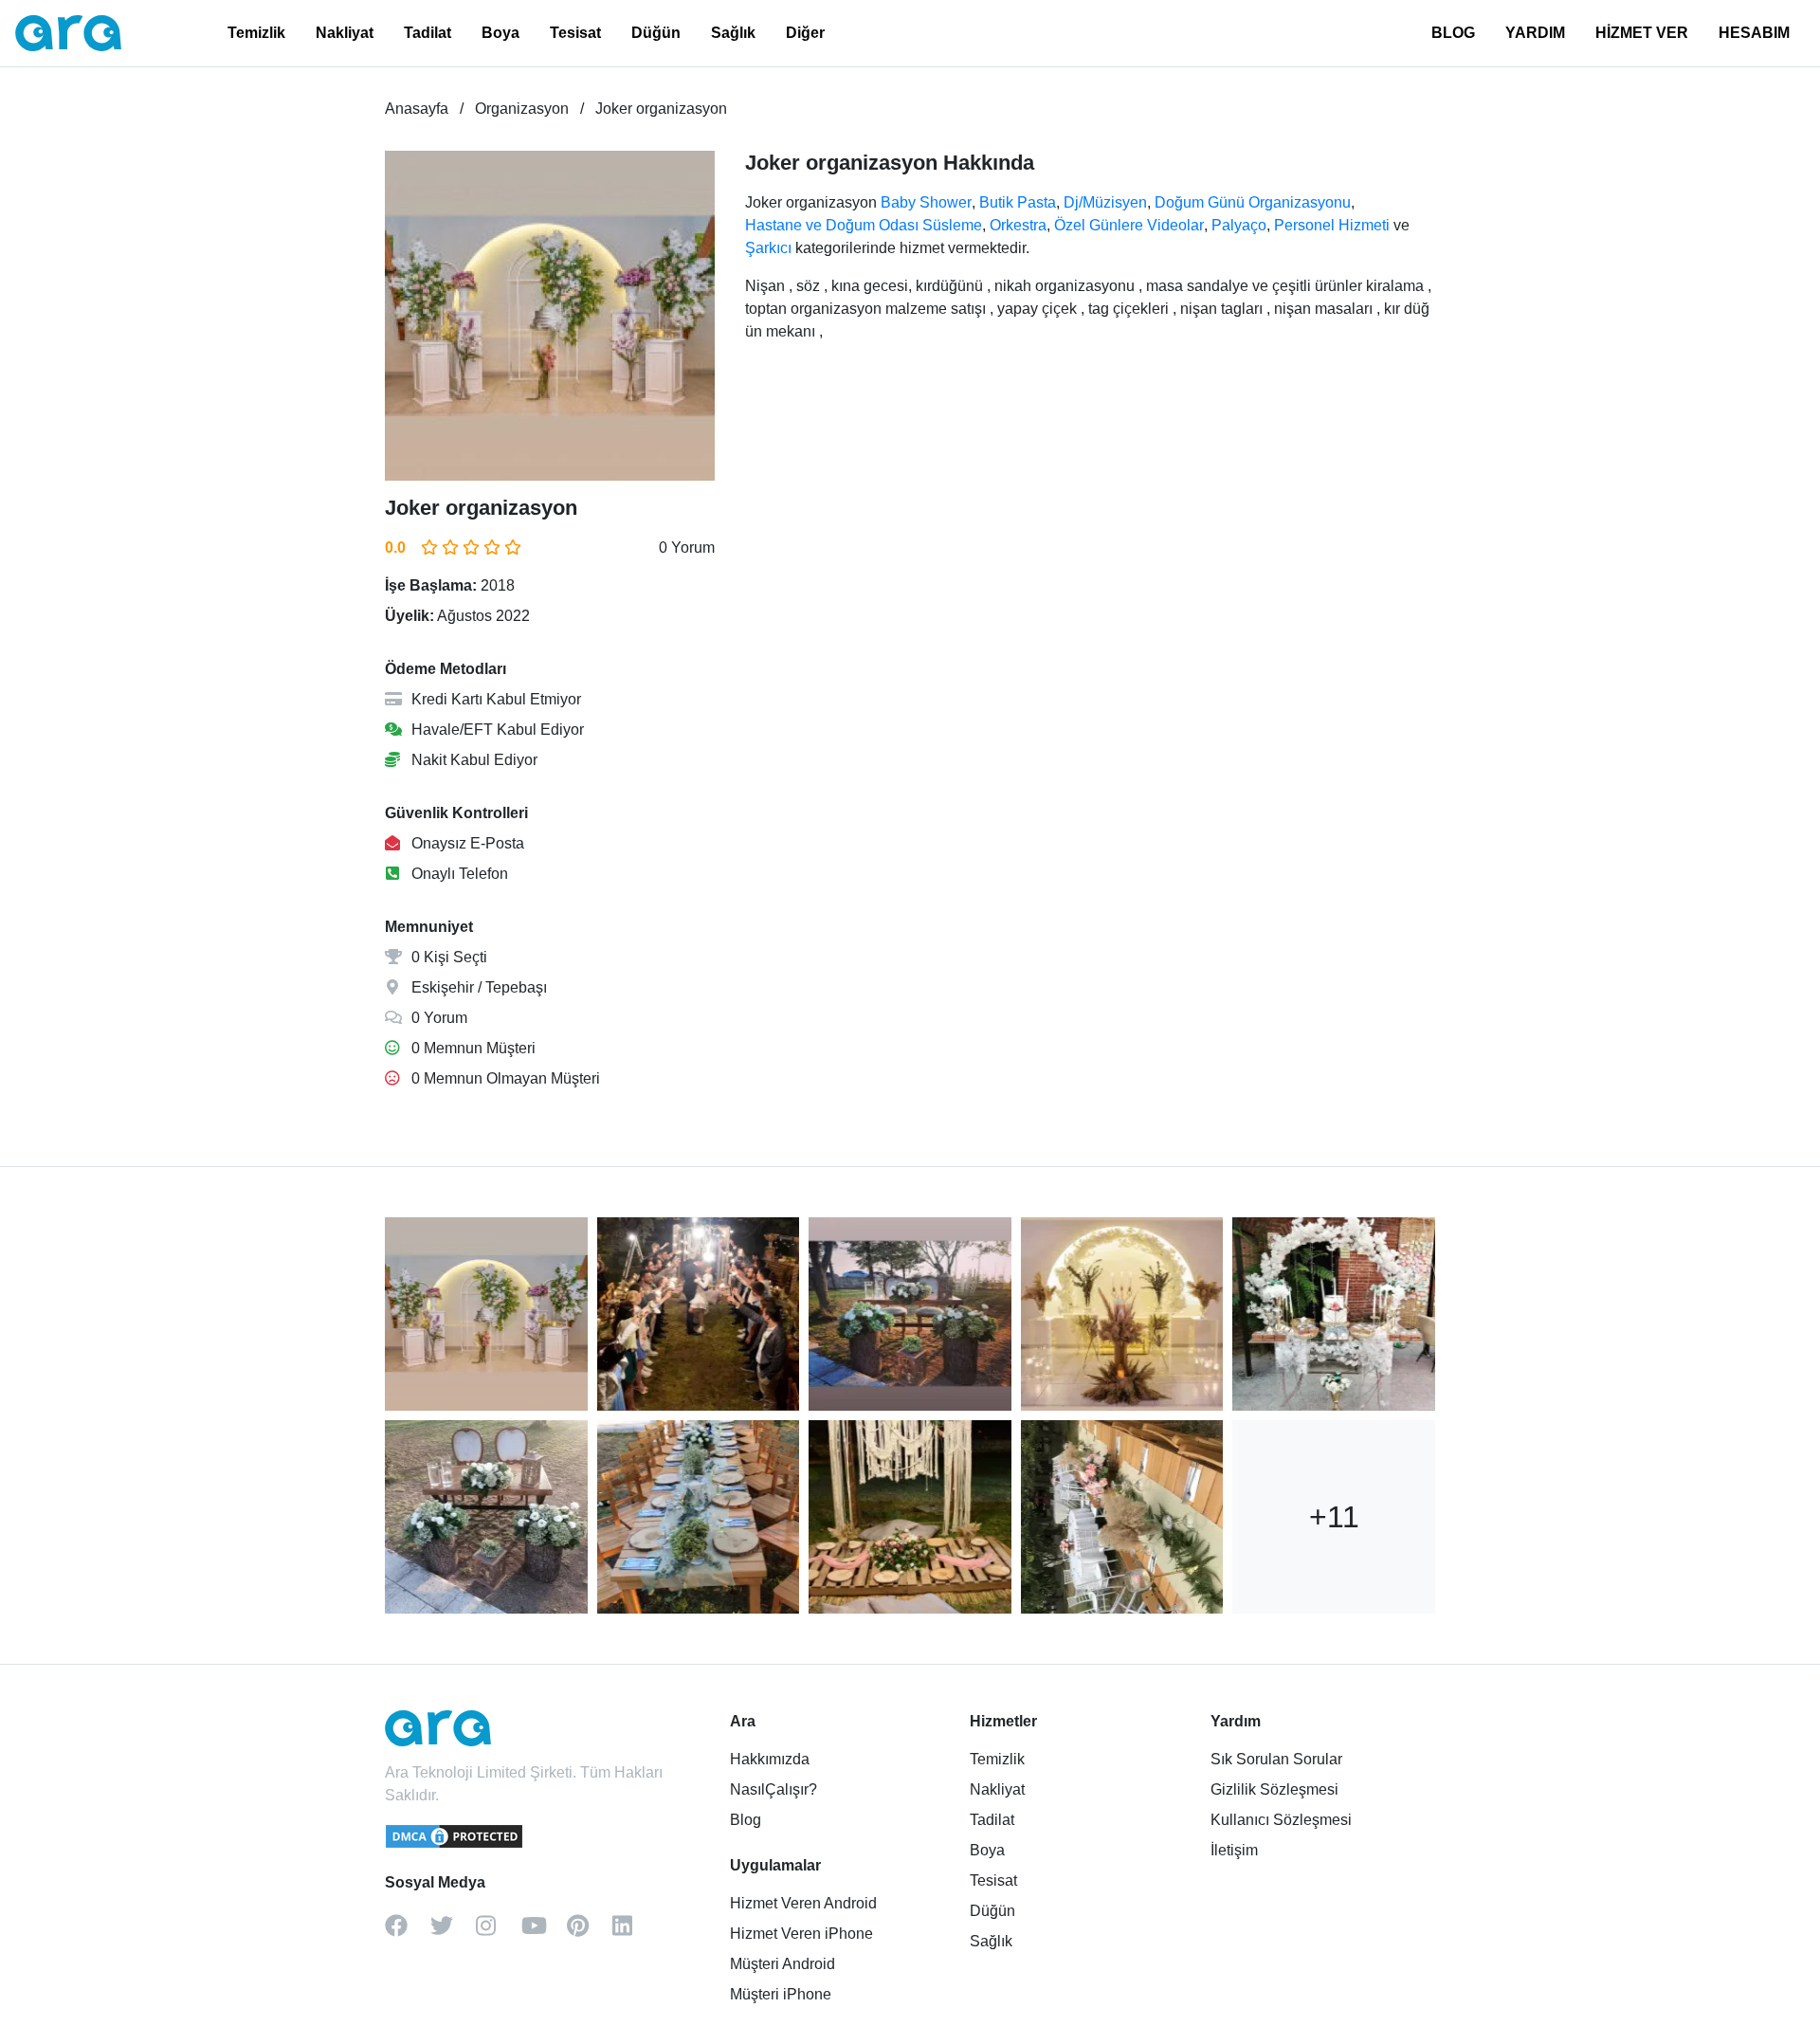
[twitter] (453, 1932)
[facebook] (408, 1932)
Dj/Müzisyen (1105, 202)
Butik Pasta (1018, 202)
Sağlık (733, 33)
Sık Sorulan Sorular (1276, 1759)
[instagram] (499, 1932)
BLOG (1453, 33)
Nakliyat (345, 33)
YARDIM (1535, 33)
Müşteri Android (783, 1964)
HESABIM (1754, 33)
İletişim (1234, 1850)
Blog (746, 1820)
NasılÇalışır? (773, 1789)
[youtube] (544, 1932)
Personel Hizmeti (1332, 225)
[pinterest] (590, 1932)
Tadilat (428, 33)
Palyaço (1239, 225)
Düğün (656, 33)
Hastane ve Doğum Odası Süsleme (864, 225)
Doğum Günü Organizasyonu (1253, 202)
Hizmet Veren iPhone (801, 1934)
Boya (500, 33)
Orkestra (1018, 225)
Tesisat (575, 33)
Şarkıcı (768, 248)
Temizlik (256, 33)
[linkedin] (635, 1932)
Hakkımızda (770, 1759)
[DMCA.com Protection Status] (455, 1845)
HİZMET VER (1642, 33)
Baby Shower (926, 202)
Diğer (805, 33)
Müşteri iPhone (781, 1994)
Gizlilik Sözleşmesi (1274, 1789)
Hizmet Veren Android (803, 1903)
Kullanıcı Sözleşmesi (1281, 1820)
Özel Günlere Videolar (1129, 225)
